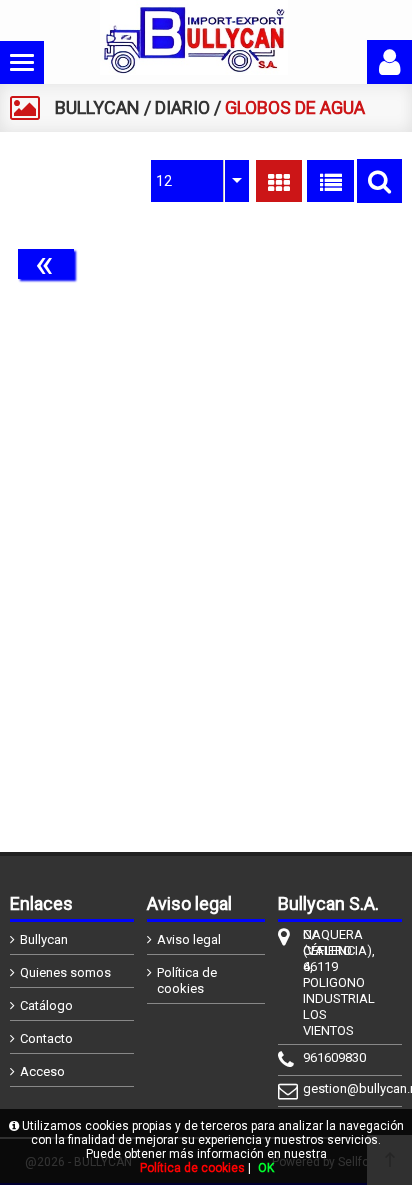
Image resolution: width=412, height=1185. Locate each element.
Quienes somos (65, 972)
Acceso (42, 1071)
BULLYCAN (97, 107)
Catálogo (46, 1005)
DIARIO (182, 107)
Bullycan (44, 939)
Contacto (46, 1038)
